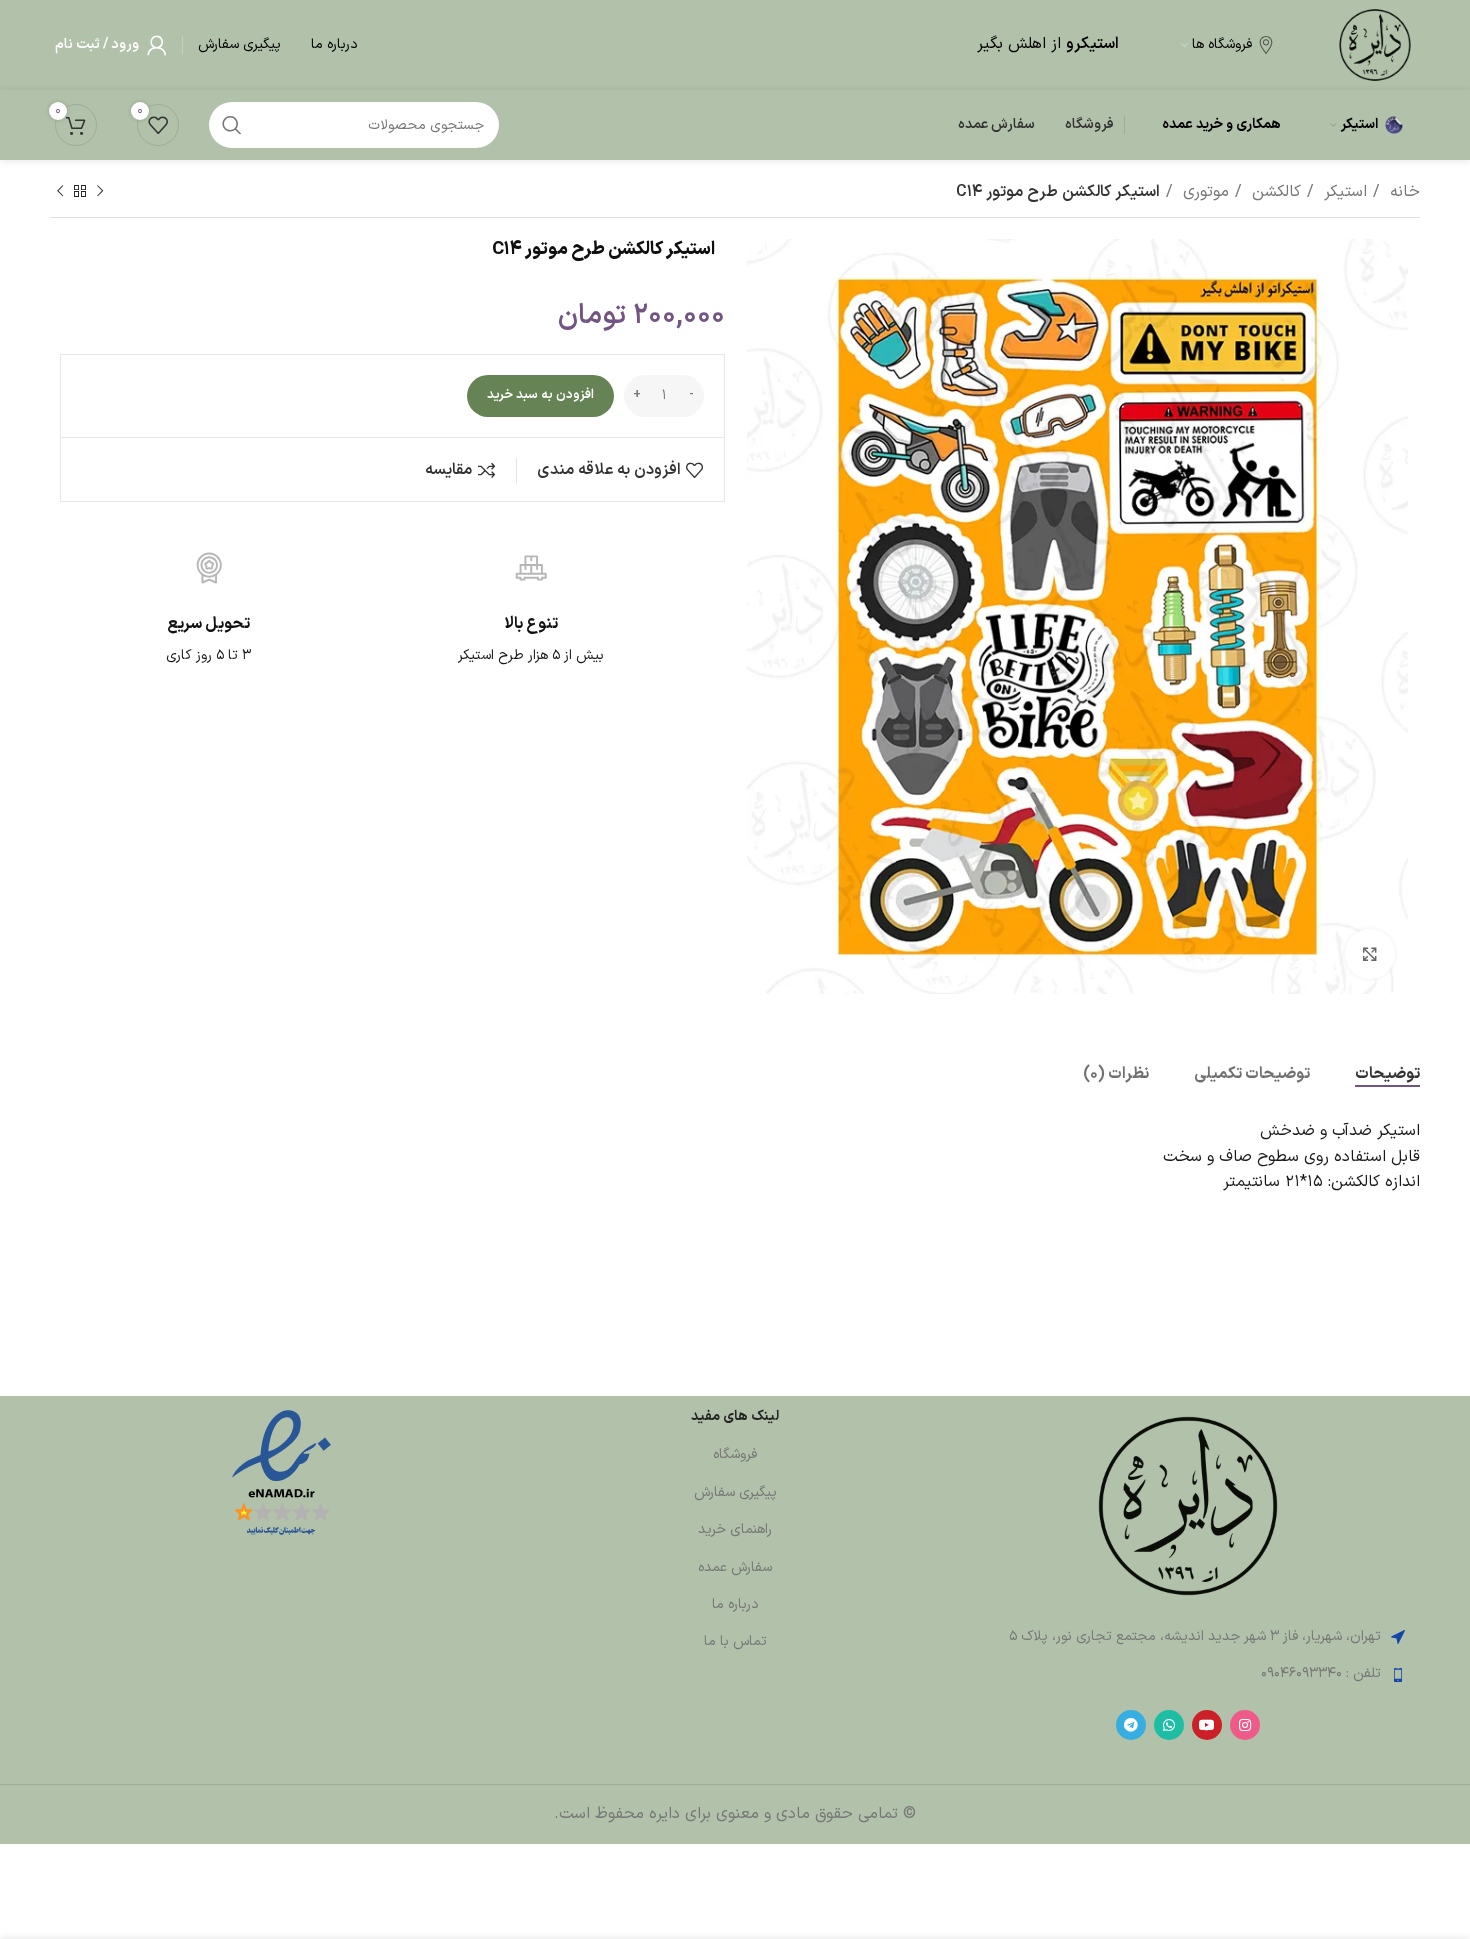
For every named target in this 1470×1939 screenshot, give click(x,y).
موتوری (1203, 192)
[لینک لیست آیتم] (1188, 1674)
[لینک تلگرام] (1131, 1725)
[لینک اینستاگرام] (1245, 1725)
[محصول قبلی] (100, 192)
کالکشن (1274, 192)
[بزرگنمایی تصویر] (1370, 954)
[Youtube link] (1207, 1725)
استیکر (1343, 192)
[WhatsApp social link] (1169, 1725)
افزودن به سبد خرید (540, 395)
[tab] (1387, 1074)
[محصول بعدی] (60, 192)
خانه (1402, 192)
